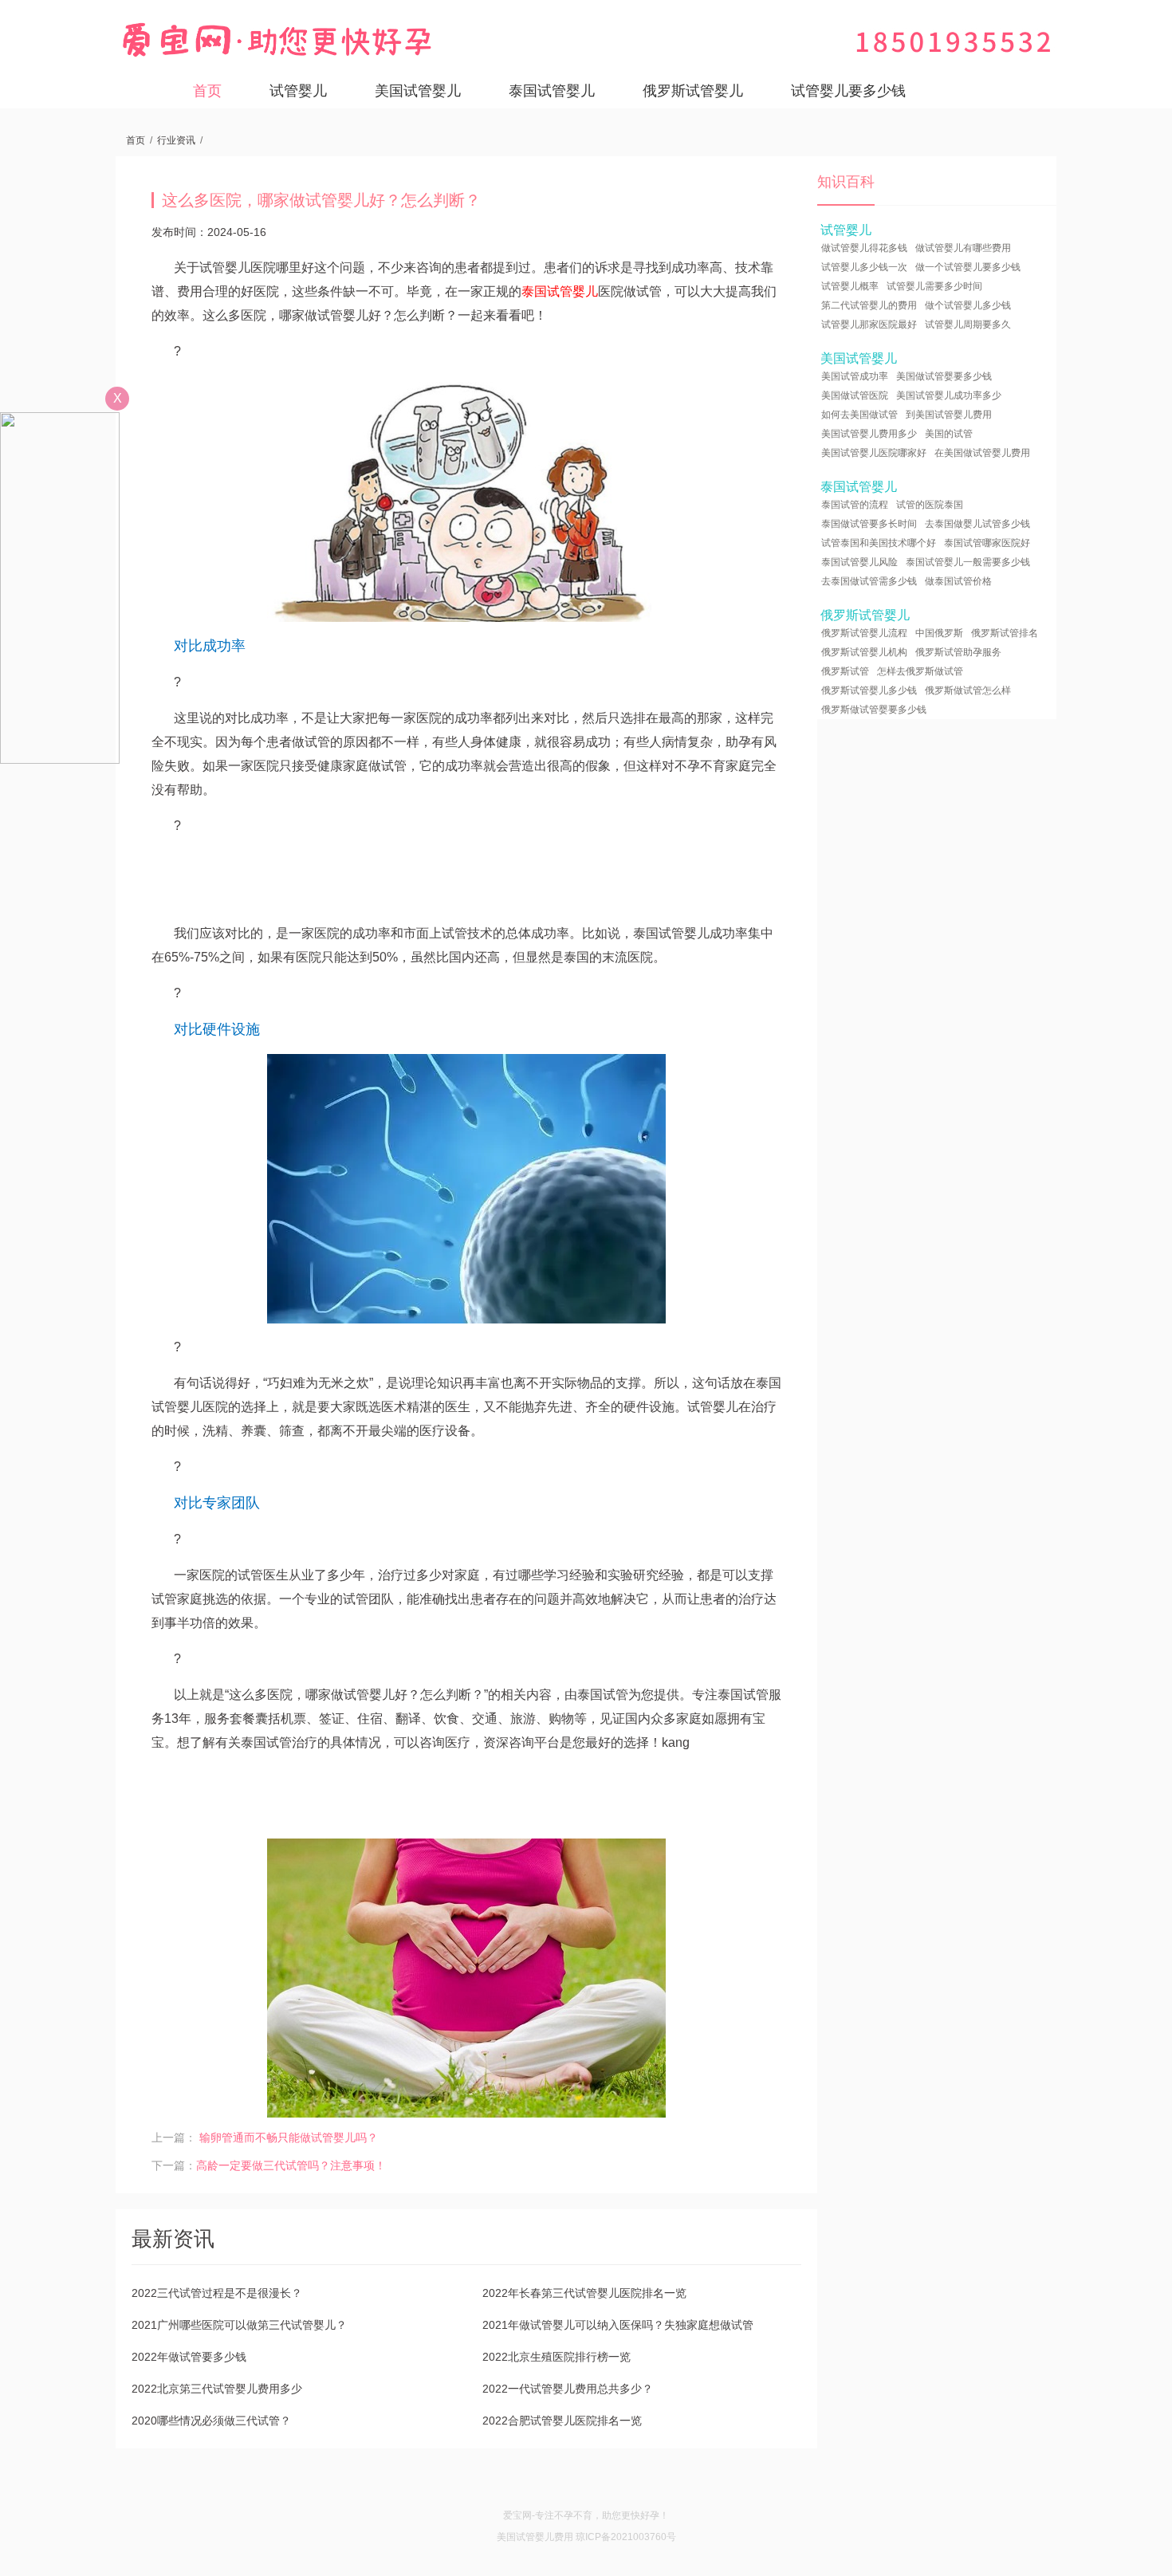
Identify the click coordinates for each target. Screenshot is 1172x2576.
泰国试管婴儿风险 (859, 562)
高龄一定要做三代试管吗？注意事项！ (291, 2165)
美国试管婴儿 (418, 91)
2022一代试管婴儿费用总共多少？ (568, 2389)
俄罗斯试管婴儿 (693, 91)
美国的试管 (949, 434)
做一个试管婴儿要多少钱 (968, 267)
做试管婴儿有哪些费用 (963, 248)
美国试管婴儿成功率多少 (949, 395)
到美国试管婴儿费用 (949, 415)
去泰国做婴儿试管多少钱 (977, 524)
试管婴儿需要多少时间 (934, 286)
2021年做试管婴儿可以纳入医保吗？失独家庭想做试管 (618, 2325)
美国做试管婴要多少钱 (944, 376)
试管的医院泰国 (930, 505)
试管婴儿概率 (850, 286)
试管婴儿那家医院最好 (869, 324)
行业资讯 (176, 140)
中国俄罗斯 (939, 633)
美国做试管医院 (855, 395)
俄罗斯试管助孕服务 (958, 652)
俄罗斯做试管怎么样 (968, 690)
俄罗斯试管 (845, 671)
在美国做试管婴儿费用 (982, 453)
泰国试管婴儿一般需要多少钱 (968, 562)
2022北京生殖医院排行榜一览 (557, 2357)
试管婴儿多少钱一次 (864, 267)
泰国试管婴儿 (552, 91)
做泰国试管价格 (958, 581)
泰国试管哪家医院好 (987, 543)
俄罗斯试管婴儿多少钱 (869, 690)
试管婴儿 (298, 91)
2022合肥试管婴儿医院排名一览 (562, 2421)
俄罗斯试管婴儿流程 (864, 633)
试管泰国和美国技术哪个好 (879, 543)
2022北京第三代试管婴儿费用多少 (217, 2389)
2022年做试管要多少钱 (189, 2357)
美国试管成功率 (855, 376)
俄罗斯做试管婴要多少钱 (874, 710)
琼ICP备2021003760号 (626, 2537)
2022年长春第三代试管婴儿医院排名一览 (584, 2293)
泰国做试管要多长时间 (869, 524)
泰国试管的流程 (855, 505)
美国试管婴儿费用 (535, 2537)
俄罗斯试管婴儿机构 (864, 652)
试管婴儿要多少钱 (848, 91)
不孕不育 (573, 2515)
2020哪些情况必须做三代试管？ (211, 2421)
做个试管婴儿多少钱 (968, 305)
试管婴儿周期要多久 (968, 324)
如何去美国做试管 (859, 415)
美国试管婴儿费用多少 (869, 434)
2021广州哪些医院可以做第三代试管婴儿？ (239, 2325)
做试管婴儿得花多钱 (864, 248)
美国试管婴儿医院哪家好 (874, 453)
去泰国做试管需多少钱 (869, 581)
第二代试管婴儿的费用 (869, 305)
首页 (207, 91)
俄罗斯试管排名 (1005, 633)
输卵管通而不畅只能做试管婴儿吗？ (289, 2137)
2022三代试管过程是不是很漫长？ (217, 2293)
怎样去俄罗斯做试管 (920, 671)
